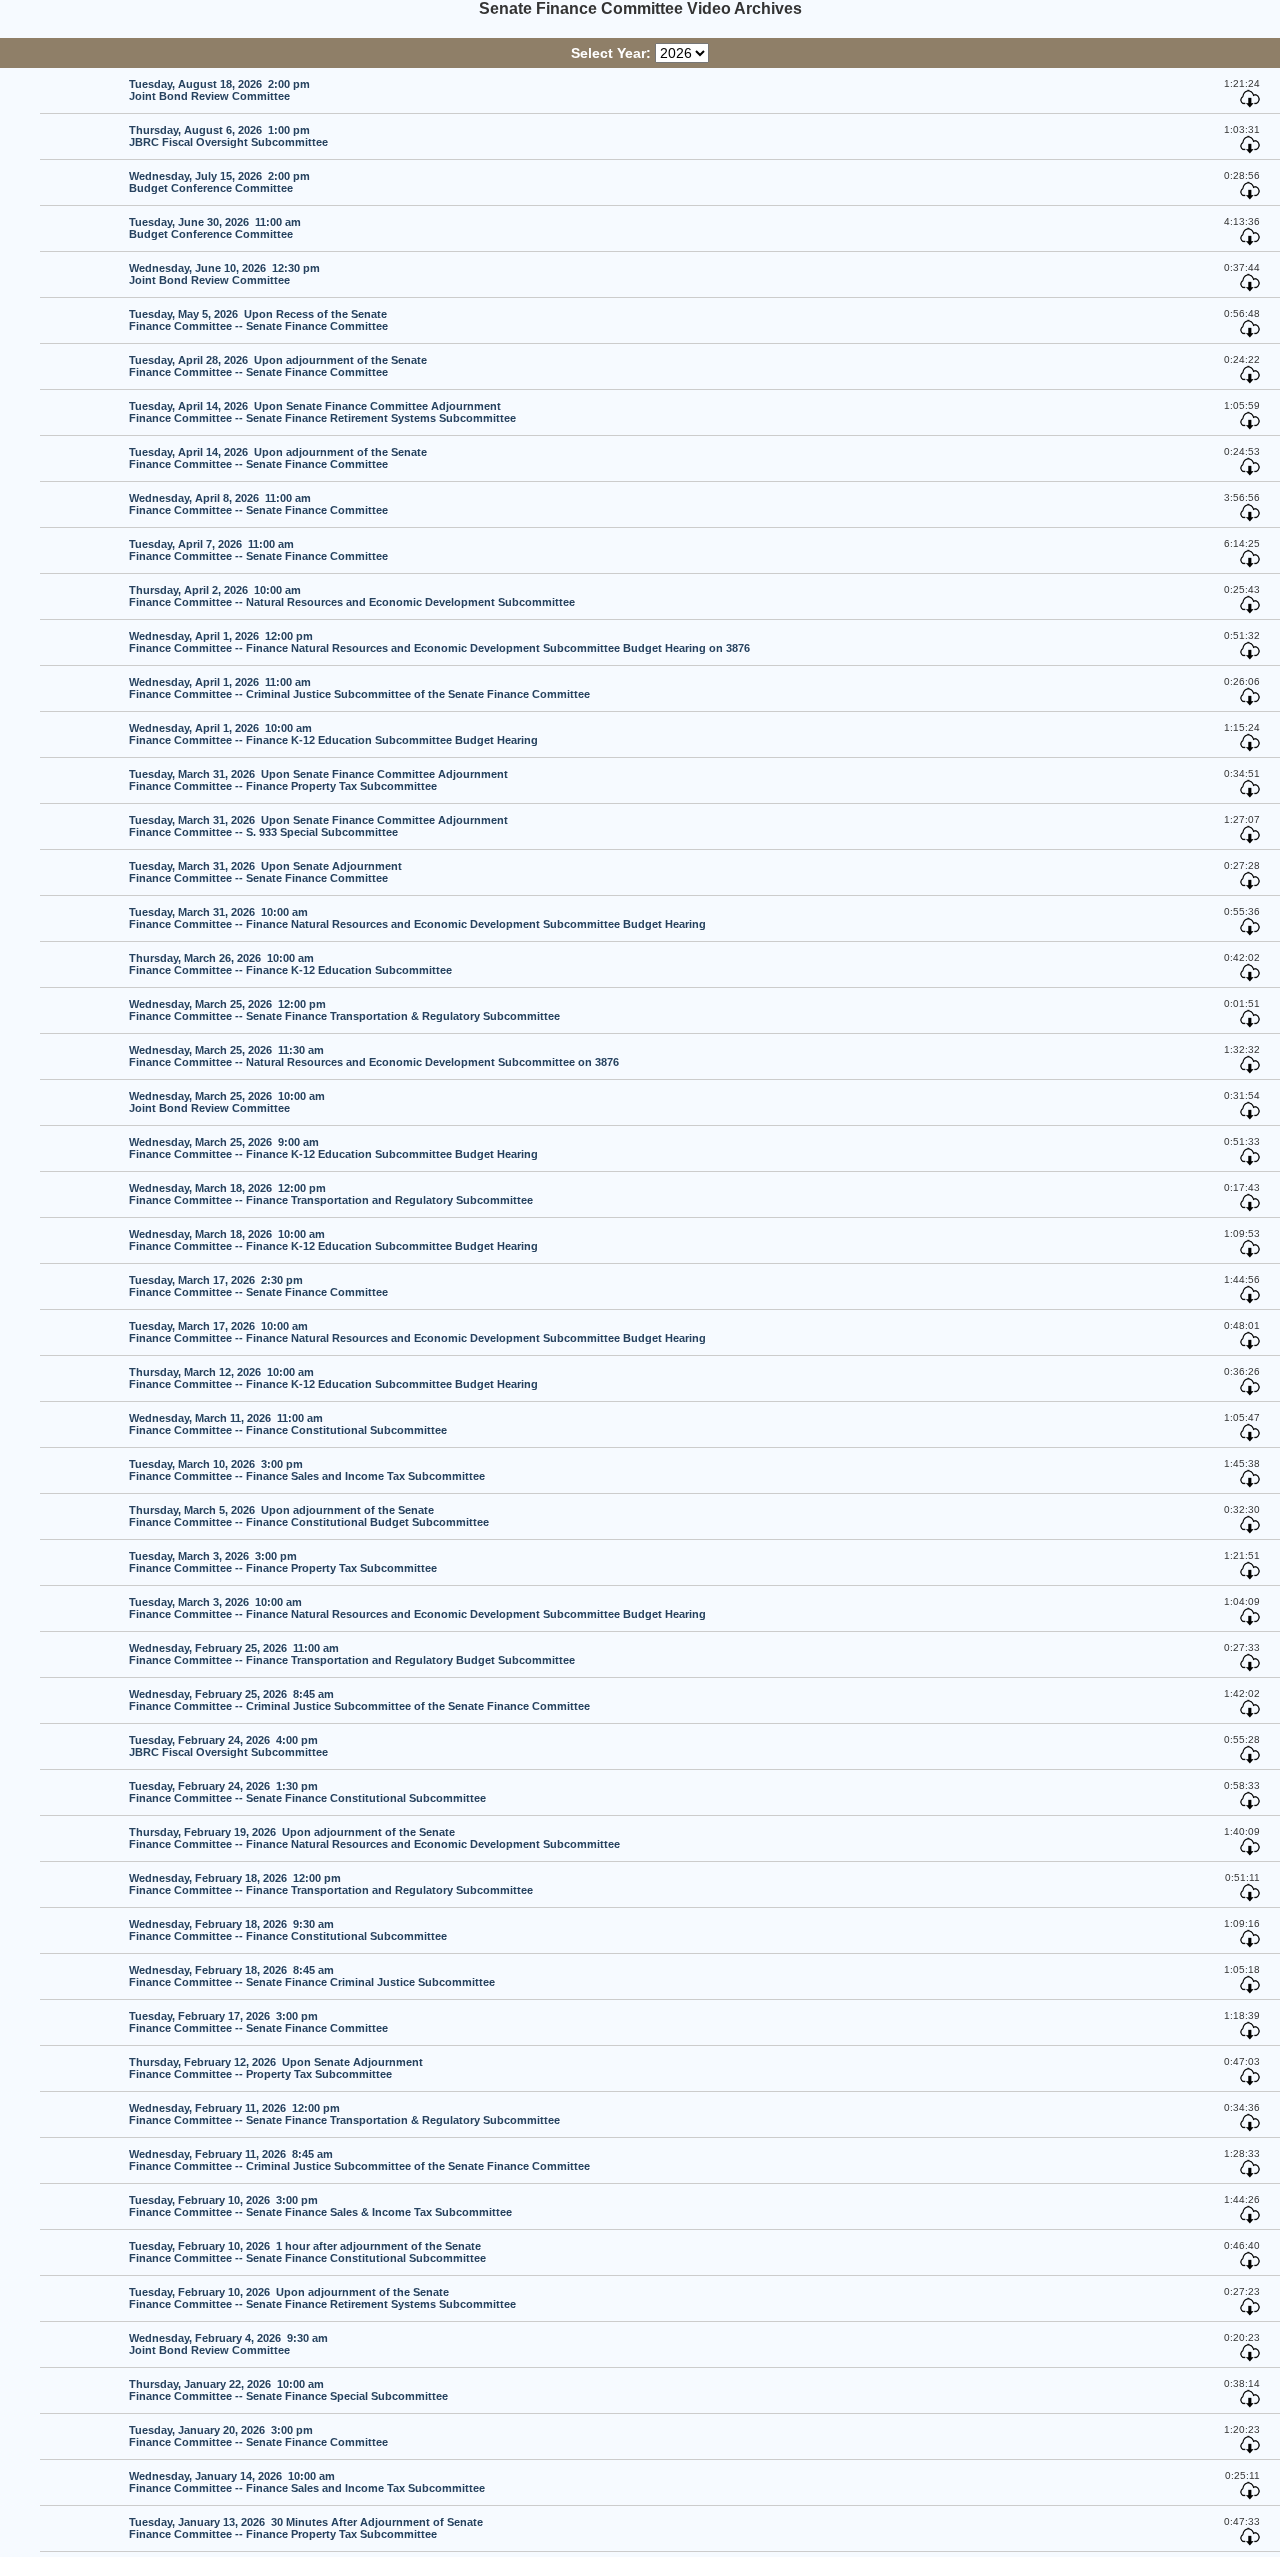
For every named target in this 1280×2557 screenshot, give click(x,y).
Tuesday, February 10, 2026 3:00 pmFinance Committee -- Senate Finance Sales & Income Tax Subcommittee (320, 2206)
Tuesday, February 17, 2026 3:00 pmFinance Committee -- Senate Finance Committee (258, 2022)
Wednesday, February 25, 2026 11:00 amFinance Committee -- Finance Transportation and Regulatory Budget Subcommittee (352, 1654)
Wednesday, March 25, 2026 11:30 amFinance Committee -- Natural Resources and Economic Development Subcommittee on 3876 (374, 1056)
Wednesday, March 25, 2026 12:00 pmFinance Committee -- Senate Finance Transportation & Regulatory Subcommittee (344, 1010)
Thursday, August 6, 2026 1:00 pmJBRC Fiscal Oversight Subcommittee (228, 136)
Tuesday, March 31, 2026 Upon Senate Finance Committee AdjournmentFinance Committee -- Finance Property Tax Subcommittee (318, 780)
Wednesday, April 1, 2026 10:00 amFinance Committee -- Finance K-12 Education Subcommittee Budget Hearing (333, 734)
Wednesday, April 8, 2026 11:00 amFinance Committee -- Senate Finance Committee (258, 504)
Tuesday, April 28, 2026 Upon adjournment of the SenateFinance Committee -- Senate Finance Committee (278, 366)
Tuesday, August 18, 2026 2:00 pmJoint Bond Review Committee (219, 90)
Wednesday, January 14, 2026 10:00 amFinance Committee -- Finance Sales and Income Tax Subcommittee (307, 2482)
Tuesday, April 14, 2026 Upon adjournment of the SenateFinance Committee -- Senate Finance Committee (278, 458)
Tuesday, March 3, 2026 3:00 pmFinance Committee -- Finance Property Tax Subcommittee (283, 1562)
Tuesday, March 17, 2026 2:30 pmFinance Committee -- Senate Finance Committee (258, 1286)
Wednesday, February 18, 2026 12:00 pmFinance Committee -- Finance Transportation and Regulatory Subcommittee (331, 1884)
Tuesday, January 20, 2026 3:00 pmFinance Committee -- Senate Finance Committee (258, 2436)
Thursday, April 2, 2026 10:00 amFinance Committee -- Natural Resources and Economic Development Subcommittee (352, 596)
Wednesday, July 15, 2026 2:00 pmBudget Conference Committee (219, 182)
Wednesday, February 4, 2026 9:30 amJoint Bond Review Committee (228, 2344)
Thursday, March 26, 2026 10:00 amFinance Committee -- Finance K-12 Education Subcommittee (290, 964)
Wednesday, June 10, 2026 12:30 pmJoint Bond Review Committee (224, 274)
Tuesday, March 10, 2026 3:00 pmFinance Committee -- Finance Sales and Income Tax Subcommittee (307, 1470)
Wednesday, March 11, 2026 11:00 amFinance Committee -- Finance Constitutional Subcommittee (288, 1424)
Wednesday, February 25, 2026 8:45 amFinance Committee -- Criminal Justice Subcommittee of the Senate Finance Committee (359, 1700)
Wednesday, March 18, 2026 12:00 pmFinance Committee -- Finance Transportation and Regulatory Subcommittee (331, 1194)
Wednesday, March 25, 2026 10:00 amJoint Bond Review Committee (227, 1102)
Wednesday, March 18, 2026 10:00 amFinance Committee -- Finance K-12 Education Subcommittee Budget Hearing (333, 1240)
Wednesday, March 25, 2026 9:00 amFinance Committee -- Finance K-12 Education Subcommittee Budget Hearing (333, 1148)
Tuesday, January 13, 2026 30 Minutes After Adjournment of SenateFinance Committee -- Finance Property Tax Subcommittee (306, 2528)
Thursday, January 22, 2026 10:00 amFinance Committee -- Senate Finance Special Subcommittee (288, 2390)
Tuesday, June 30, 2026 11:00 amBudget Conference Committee (215, 228)
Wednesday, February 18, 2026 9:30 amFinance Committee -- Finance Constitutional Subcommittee (288, 1930)
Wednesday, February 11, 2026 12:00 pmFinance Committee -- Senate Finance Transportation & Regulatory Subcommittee (344, 2114)
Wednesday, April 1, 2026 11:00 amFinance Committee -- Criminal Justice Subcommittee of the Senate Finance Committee (359, 688)
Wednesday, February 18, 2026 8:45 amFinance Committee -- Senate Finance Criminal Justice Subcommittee (312, 1976)
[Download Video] (1250, 104)
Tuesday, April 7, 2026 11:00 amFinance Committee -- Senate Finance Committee (258, 550)
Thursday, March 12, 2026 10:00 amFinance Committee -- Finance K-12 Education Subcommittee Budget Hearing (333, 1378)
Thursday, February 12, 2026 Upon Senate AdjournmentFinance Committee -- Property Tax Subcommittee (276, 2068)
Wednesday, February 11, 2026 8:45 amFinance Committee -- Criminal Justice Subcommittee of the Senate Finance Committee (359, 2160)
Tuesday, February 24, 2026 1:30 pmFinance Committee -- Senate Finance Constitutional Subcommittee (307, 1792)
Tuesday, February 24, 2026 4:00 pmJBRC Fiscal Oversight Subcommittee (228, 1746)
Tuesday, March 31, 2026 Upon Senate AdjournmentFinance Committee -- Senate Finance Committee (265, 872)
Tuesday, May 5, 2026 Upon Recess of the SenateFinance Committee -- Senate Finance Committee (258, 320)
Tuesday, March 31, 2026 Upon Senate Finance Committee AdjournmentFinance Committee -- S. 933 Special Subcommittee (318, 826)
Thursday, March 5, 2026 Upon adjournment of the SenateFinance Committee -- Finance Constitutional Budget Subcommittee (309, 1516)
